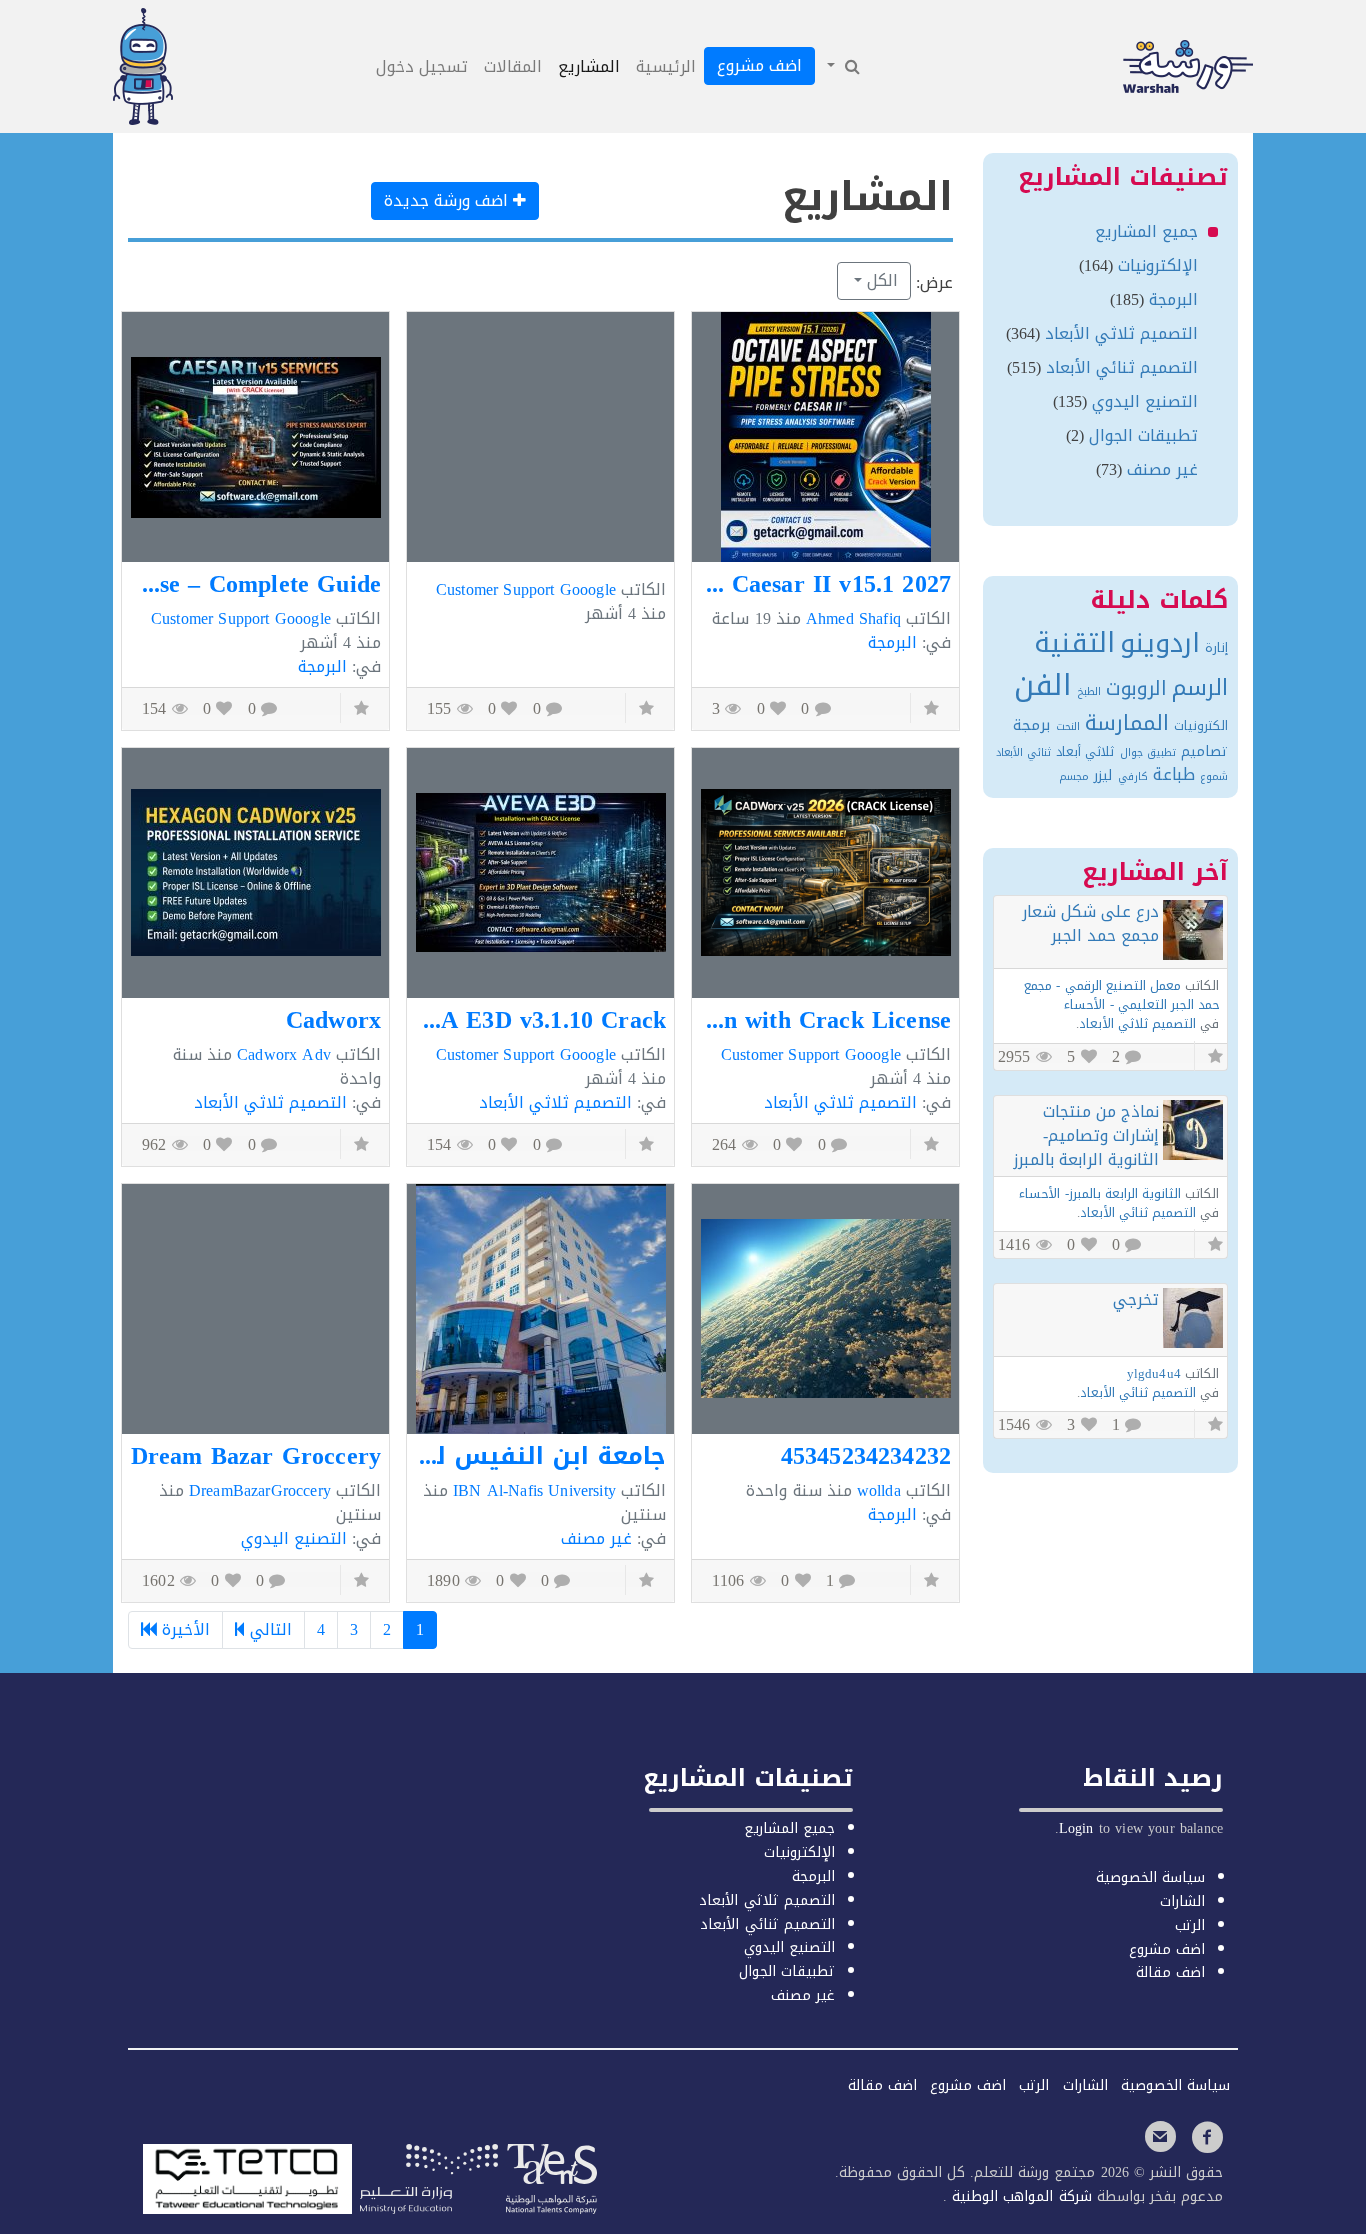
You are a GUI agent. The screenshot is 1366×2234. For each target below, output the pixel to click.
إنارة (1216, 648)
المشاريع (589, 66)
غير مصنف (596, 1538)
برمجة (1031, 725)
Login (1076, 1828)
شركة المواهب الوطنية (1019, 2196)
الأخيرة (183, 1629)
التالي (268, 1629)
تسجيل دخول (422, 66)
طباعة (1174, 774)
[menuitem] (842, 67)
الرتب (1190, 1925)
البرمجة (892, 642)
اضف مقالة (1170, 1972)
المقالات (513, 66)
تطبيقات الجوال (1143, 435)
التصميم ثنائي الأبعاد (1122, 367)
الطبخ (1089, 691)
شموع (1214, 776)
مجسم (1074, 776)
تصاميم (1204, 751)
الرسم (1200, 687)
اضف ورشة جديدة (448, 200)
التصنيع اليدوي (294, 1538)
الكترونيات (1201, 726)
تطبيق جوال (1148, 752)
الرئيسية (666, 66)
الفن (1043, 685)
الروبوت (1136, 688)
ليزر (1103, 775)
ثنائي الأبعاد (1023, 752)
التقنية (1074, 643)
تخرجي (1136, 1299)
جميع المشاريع (1146, 231)
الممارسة (1127, 723)
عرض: (934, 283)
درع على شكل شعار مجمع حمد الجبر (1090, 923)
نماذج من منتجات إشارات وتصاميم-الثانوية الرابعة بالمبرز (1086, 1135)
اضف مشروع (759, 65)
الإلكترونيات (1158, 265)
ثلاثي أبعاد (1085, 752)
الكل (880, 280)
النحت (1068, 726)
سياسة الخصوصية (1150, 1877)
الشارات (1182, 1901)
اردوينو (1160, 643)
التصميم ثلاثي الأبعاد (840, 1102)
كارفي (1133, 776)
